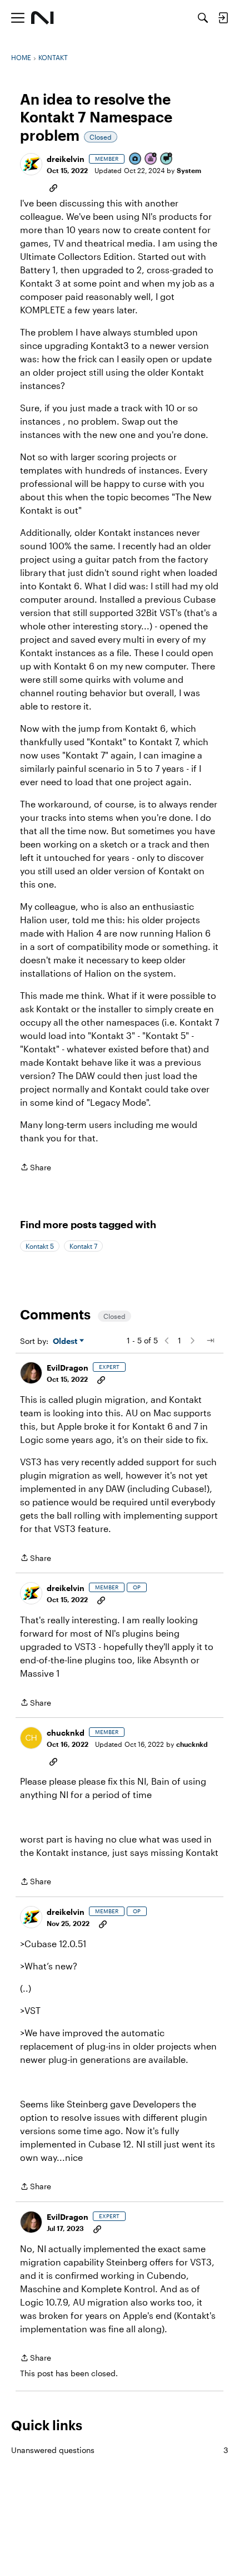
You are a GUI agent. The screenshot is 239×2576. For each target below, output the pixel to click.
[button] (31, 164)
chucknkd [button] (66, 1733)
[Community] (43, 18)
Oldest (66, 1341)
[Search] (203, 18)
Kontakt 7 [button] (83, 1246)
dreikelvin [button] (66, 159)
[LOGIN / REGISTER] (223, 18)
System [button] (189, 170)
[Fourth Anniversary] (151, 159)
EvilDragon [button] (68, 1368)
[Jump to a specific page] (210, 1341)
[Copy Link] (53, 187)
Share (36, 1168)
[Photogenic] (136, 159)
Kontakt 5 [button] (40, 1246)
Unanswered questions (120, 2450)
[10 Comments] (167, 159)
